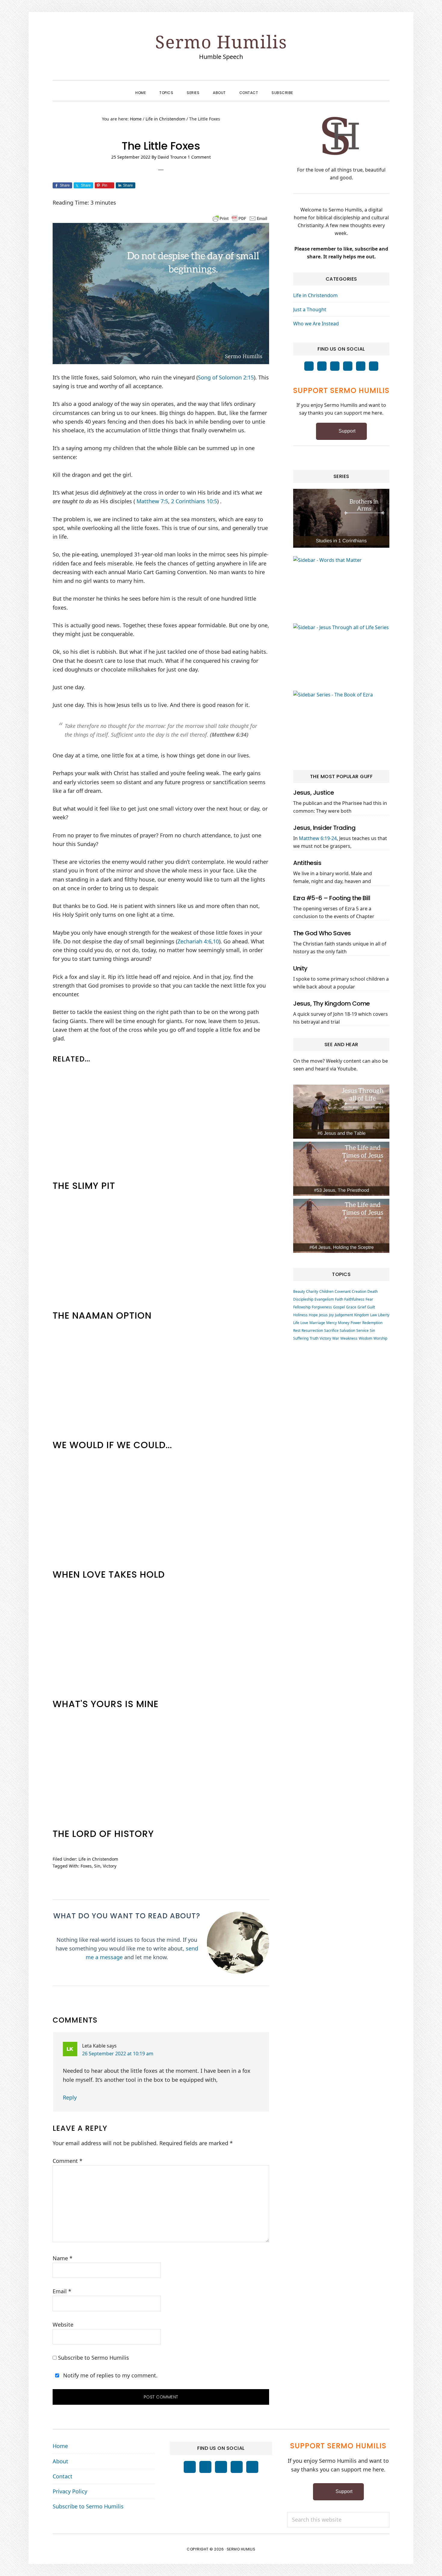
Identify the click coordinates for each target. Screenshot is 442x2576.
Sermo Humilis (221, 42)
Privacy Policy (70, 2491)
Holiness (300, 1315)
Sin (97, 1866)
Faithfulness (354, 1299)
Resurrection (312, 1331)
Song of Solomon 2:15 (226, 377)
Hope (313, 1315)
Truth (314, 1338)
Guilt (371, 1307)
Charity (312, 1291)
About (60, 2461)
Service (362, 1331)
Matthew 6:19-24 (318, 838)
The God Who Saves (322, 933)
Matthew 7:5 (152, 501)
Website (63, 2325)
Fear (369, 1299)
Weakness (349, 1338)
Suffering (301, 1338)
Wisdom (365, 1338)
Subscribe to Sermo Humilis (93, 2358)
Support (347, 431)
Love (304, 1323)
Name (63, 2258)
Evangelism (324, 1299)
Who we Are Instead (316, 324)
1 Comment (199, 157)
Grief (362, 1307)
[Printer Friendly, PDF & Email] (240, 218)
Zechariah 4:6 (194, 941)
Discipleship (303, 1299)
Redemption (372, 1323)
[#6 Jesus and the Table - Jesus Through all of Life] (341, 1112)
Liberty (384, 1315)
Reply (70, 2097)
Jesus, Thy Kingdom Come (331, 1003)
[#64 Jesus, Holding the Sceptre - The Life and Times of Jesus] (341, 1226)
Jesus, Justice (313, 793)
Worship (380, 1338)
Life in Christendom (98, 1859)
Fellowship (302, 1307)
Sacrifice (331, 1331)
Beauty (299, 1291)
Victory (110, 1866)
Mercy (331, 1323)
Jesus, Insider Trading (324, 828)
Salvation (347, 1331)
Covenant (343, 1291)
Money (344, 1323)
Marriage (317, 1323)
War (336, 1338)
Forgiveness (322, 1307)
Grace (351, 1307)
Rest (297, 1331)
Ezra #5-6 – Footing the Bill (332, 898)
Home (60, 2446)
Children (326, 1291)
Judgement (344, 1315)
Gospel (339, 1307)
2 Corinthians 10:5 (194, 501)
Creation (359, 1291)
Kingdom (362, 1315)
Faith (339, 1299)
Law (373, 1315)
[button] (307, 87)
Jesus (323, 1315)
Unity (300, 968)
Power (356, 1323)
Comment (68, 2161)
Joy (331, 1315)
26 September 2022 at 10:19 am (118, 2054)
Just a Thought (310, 309)
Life (296, 1323)
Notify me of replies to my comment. (110, 2375)
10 (216, 941)
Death (373, 1291)
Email (62, 2291)
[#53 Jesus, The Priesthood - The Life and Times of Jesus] (341, 1169)
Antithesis (307, 863)
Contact (63, 2476)
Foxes (86, 1866)
